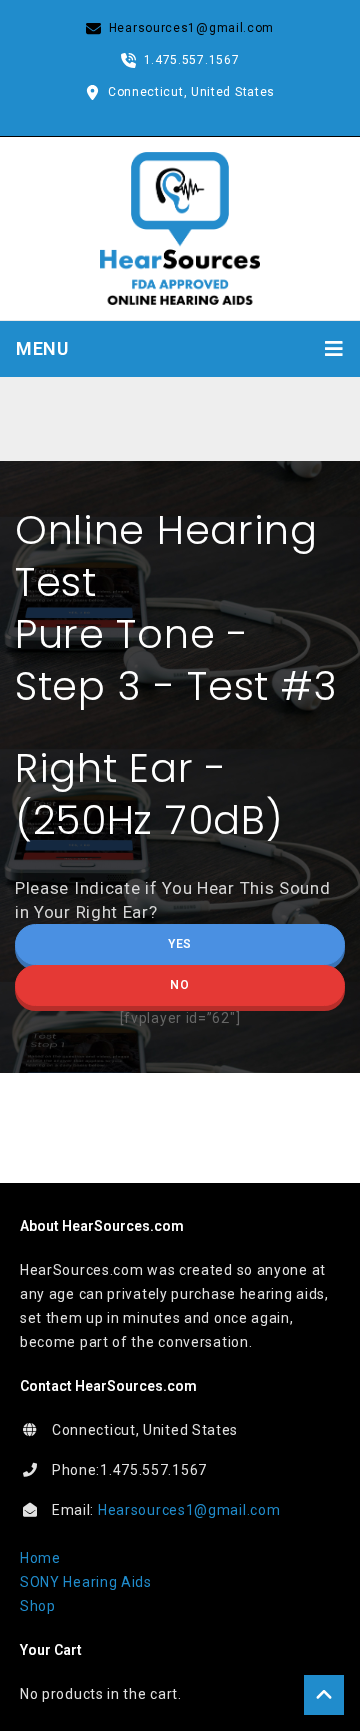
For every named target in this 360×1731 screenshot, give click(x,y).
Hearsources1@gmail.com (189, 1510)
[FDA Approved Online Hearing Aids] (180, 227)
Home (40, 1558)
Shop (38, 1606)
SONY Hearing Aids (86, 1582)
